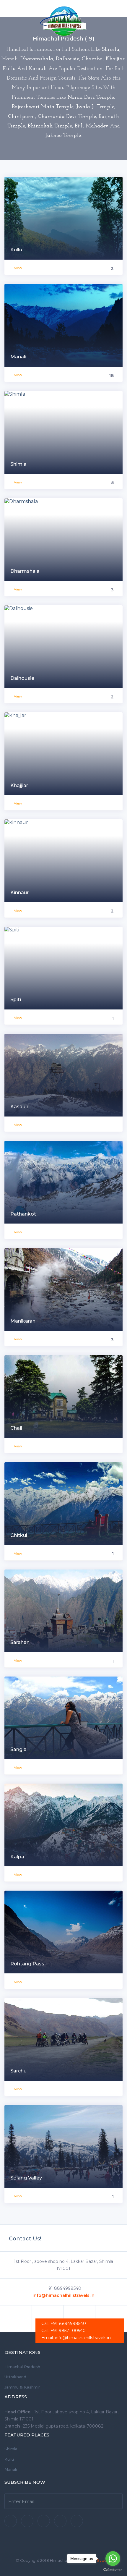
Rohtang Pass (27, 1964)
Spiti (16, 1000)
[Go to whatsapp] (113, 2559)
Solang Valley (26, 2178)
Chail (16, 1428)
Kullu (16, 250)
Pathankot (23, 1214)
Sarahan (20, 1642)
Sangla (18, 1749)
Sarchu (18, 2071)
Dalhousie (22, 678)
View (18, 268)
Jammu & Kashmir (22, 2387)
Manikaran (23, 1321)
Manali (18, 357)
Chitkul (19, 1535)
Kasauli (19, 1107)
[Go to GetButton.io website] (113, 2570)
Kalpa (17, 1857)
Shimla (18, 464)
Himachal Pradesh (22, 2367)
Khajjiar (19, 785)
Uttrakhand (15, 2377)
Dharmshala (25, 571)
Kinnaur (19, 893)
